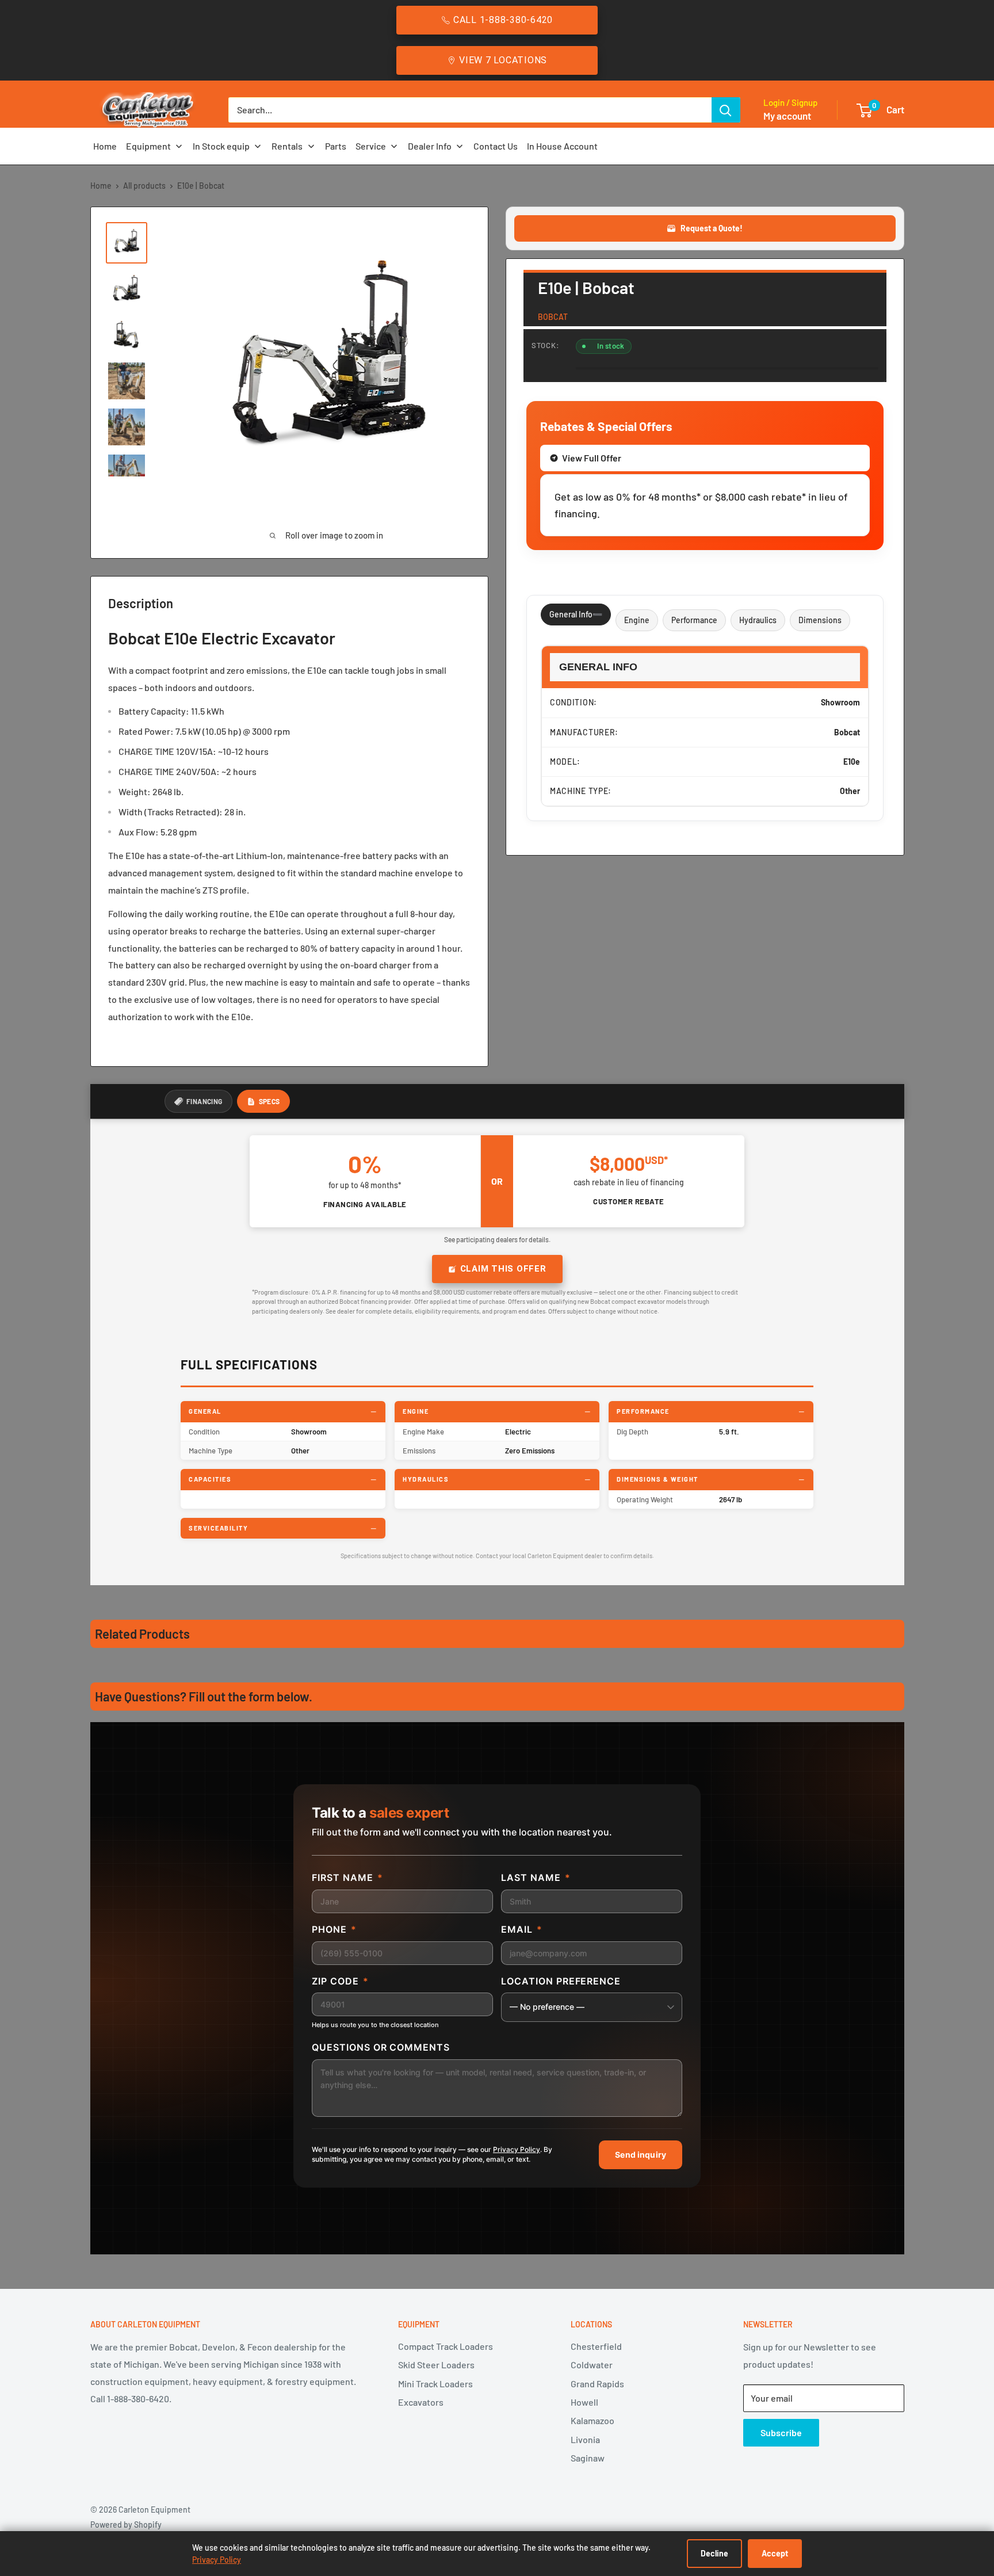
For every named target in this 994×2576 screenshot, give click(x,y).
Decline (714, 2553)
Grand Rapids (597, 2384)
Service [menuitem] (371, 146)
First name (347, 1877)
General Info (571, 614)
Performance (694, 620)
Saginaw (588, 2458)
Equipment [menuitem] (148, 146)
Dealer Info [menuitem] (430, 146)
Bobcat (553, 317)
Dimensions (820, 620)
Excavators (421, 2402)
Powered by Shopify (126, 2525)
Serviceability (218, 1528)
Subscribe (781, 2432)
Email (522, 1929)
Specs (269, 1101)
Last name (536, 1877)
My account (787, 116)
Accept (775, 2553)
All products (144, 186)
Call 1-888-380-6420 (503, 20)
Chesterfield (596, 2346)
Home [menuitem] (105, 146)
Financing (204, 1101)
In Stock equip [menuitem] (221, 146)
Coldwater (592, 2365)
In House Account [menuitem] (562, 146)
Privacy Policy (517, 2149)
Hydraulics (758, 620)
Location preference (561, 1981)
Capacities (210, 1479)
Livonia (585, 2439)
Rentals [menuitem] (287, 146)
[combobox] (470, 110)
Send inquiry (641, 2155)
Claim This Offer (503, 1269)
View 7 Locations (503, 60)
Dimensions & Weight (657, 1479)
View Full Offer (592, 458)
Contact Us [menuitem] (496, 146)
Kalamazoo (592, 2420)
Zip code (340, 1981)
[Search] (726, 110)
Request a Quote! (712, 228)
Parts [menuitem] (336, 146)
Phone (334, 1929)
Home (101, 186)
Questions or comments (381, 2047)
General (205, 1411)
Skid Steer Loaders (436, 2365)
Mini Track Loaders (435, 2384)
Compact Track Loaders (446, 2346)
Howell (584, 2402)
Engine (637, 620)
